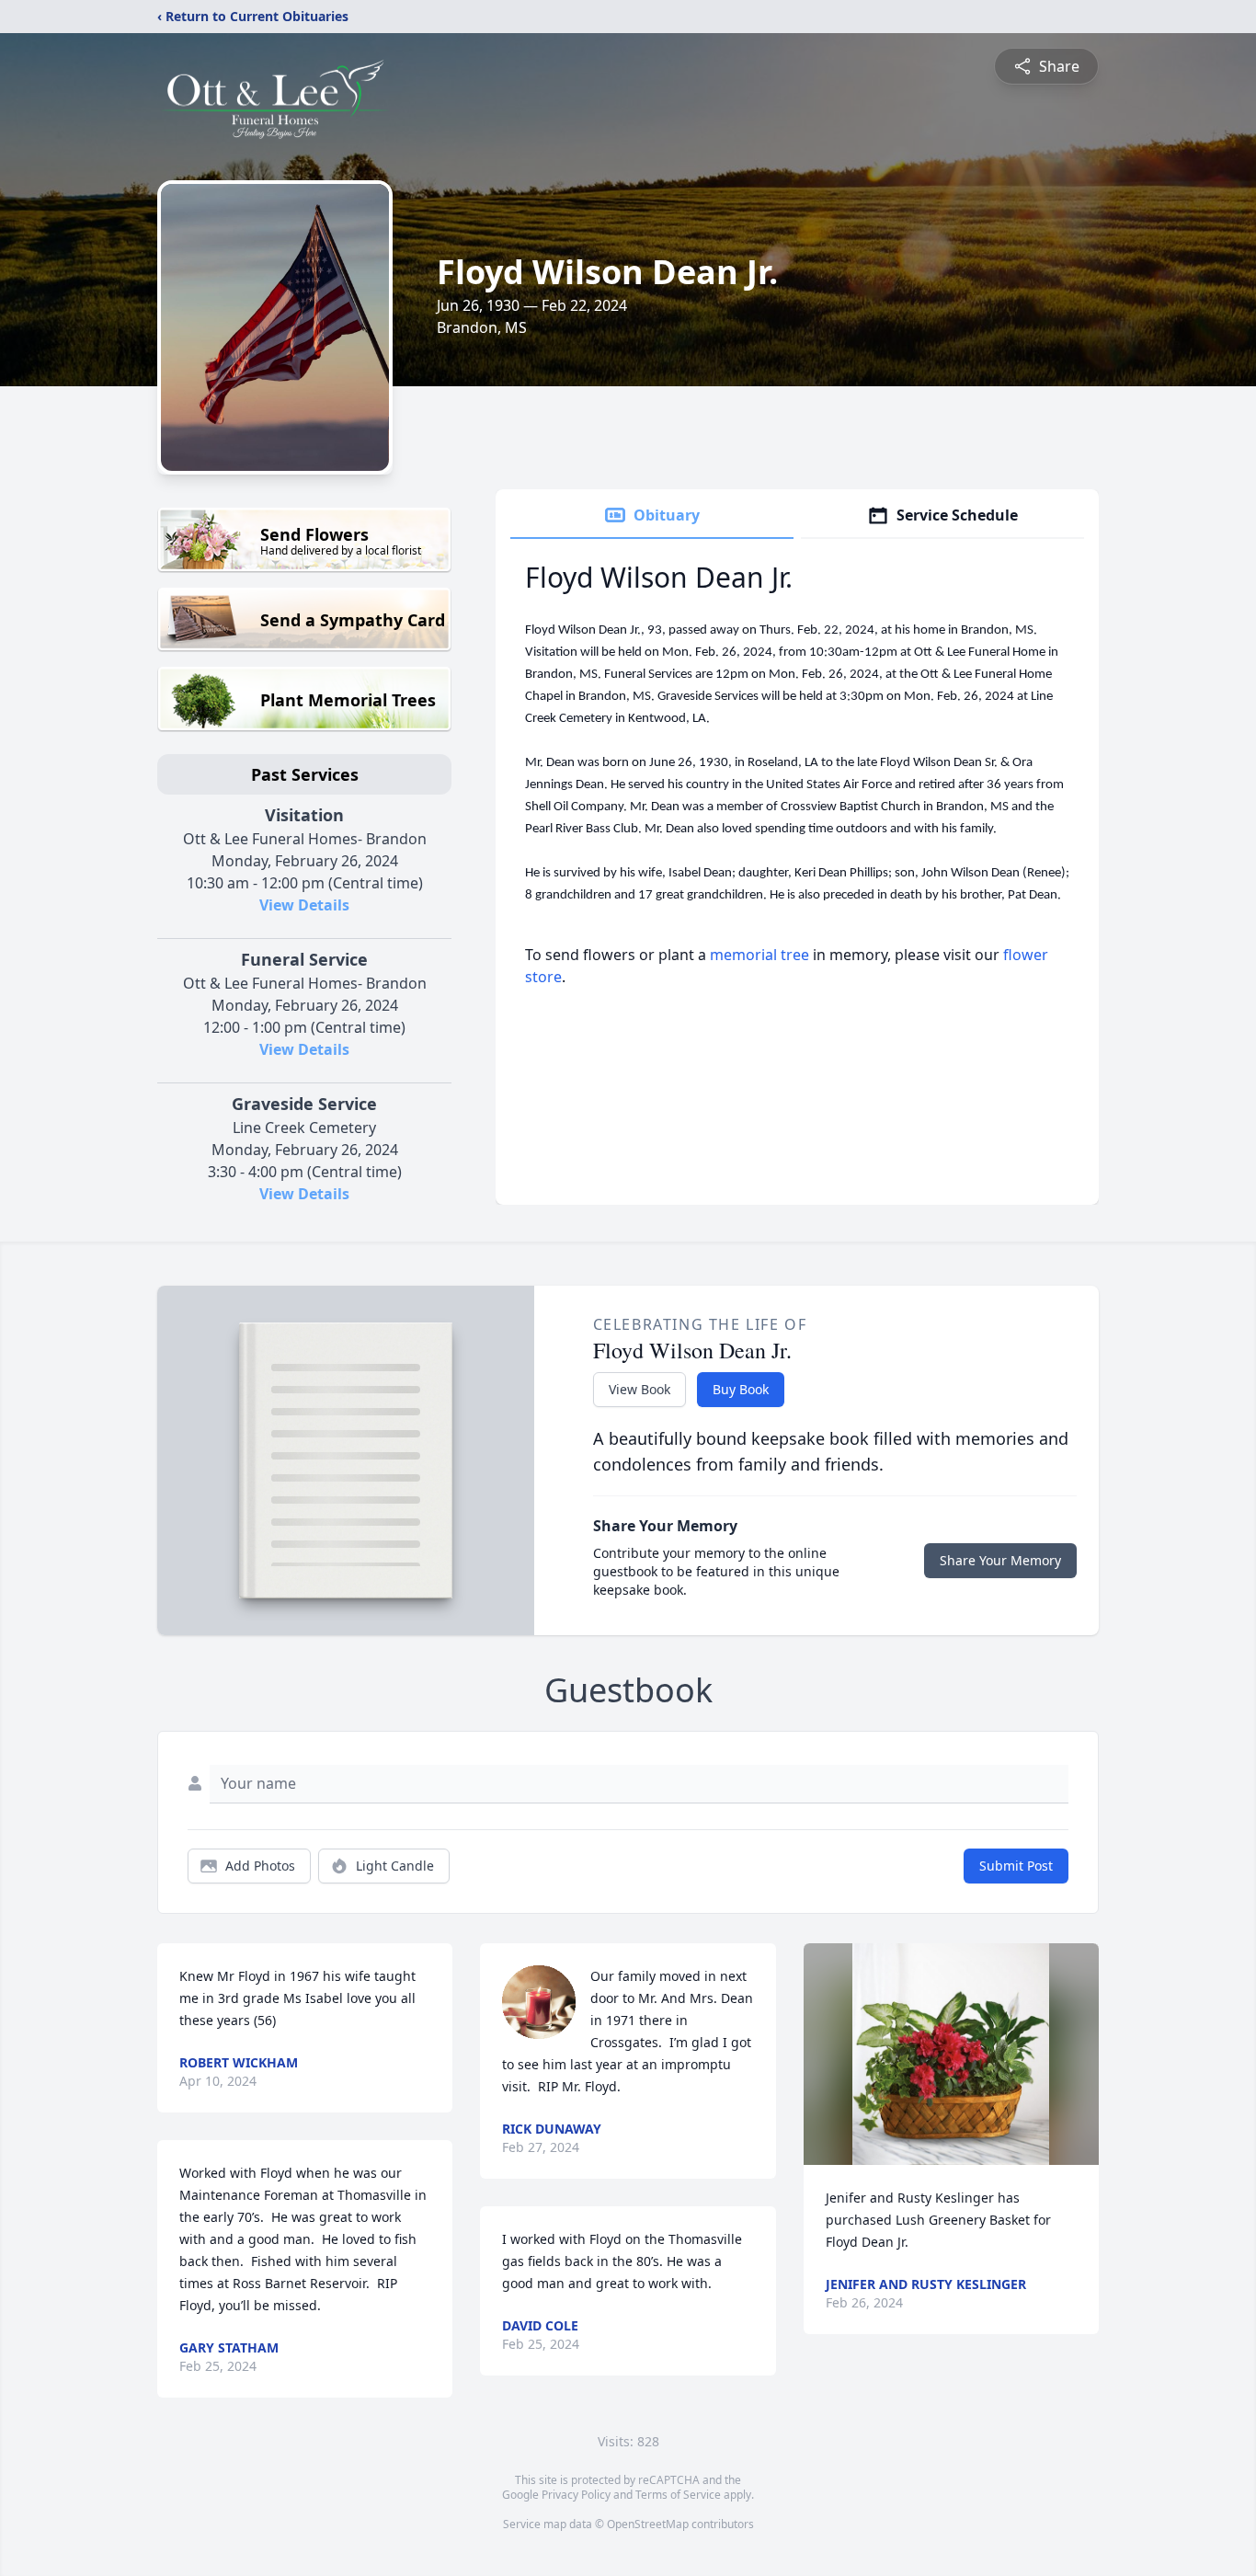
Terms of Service (678, 2495)
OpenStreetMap (648, 2524)
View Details (304, 905)
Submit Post (1016, 1866)
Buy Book (741, 1389)
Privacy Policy (576, 2495)
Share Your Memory (1000, 1560)
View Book (639, 1389)
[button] (951, 2054)
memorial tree (759, 955)
